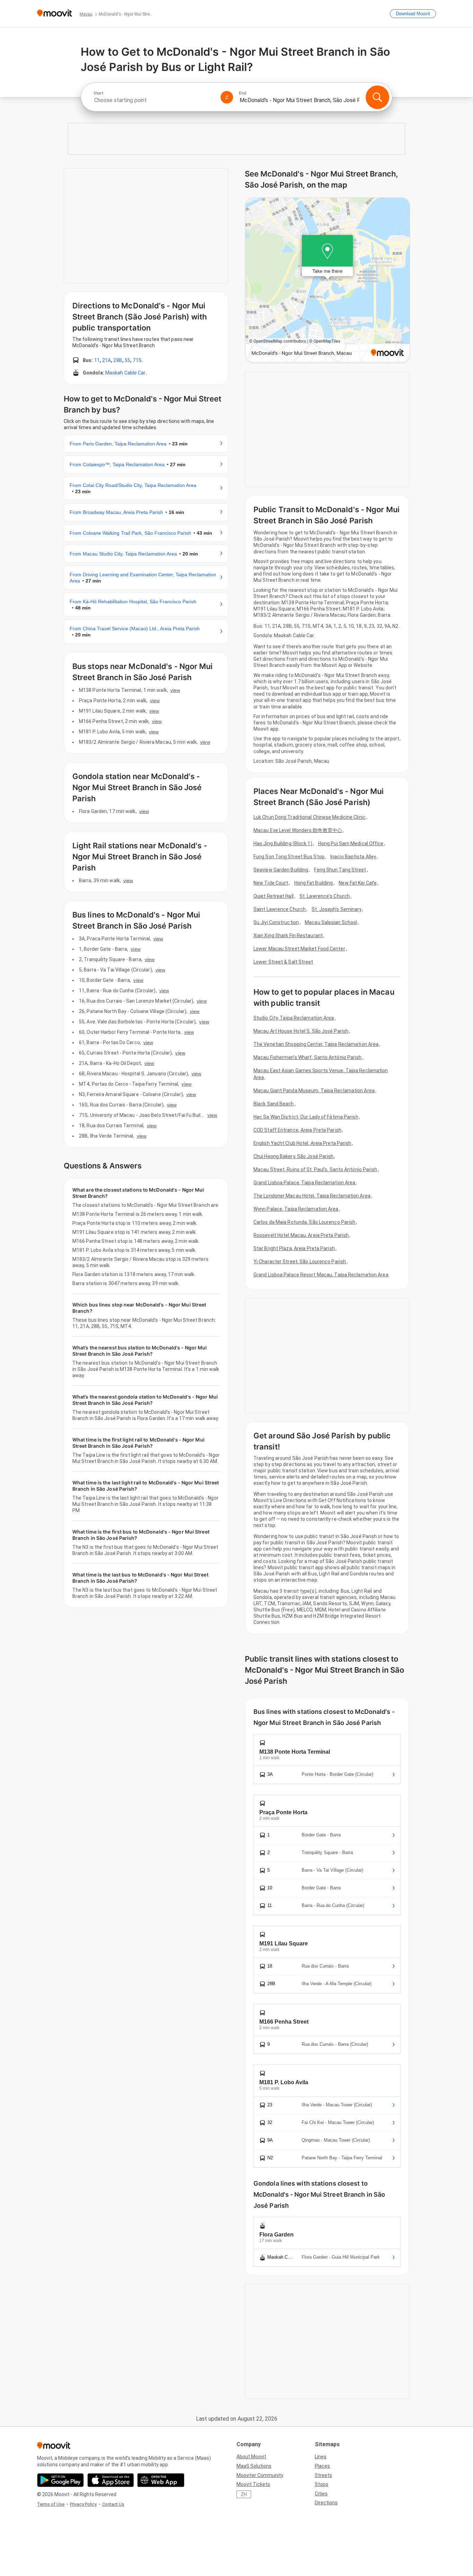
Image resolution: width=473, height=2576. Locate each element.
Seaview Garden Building (281, 870)
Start (98, 93)
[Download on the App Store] (111, 2480)
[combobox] (154, 100)
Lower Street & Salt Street (283, 962)
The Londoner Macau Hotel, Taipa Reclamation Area (312, 1196)
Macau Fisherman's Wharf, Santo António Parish (308, 1057)
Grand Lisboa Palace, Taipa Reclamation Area (304, 1183)
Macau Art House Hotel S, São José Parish (301, 1031)
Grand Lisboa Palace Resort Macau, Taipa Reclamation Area (321, 1275)
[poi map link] (328, 281)
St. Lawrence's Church (325, 896)
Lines (321, 2457)
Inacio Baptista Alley (353, 857)
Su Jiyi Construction (276, 922)
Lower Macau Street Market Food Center (299, 949)
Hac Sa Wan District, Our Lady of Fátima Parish (306, 1117)
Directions (326, 2503)
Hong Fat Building (314, 883)
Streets (323, 2475)
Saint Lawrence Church (280, 909)
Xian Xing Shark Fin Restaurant (288, 936)
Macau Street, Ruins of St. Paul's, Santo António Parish (315, 1169)
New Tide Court (271, 883)
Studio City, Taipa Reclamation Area (294, 1018)
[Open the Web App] (161, 2480)
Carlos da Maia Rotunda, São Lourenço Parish (304, 1222)
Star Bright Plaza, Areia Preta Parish (294, 1248)
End (243, 93)
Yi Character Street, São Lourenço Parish (300, 1262)
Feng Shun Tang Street (340, 870)
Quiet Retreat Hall (274, 896)
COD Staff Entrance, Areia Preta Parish (297, 1130)
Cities (321, 2494)
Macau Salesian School (331, 922)
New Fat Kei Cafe (358, 883)
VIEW (175, 690)
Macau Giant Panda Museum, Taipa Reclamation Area (314, 1091)
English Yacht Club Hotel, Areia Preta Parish (302, 1143)
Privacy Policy (83, 2504)
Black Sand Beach (274, 1104)
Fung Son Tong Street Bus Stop (289, 857)
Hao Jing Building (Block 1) (283, 843)
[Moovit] (55, 14)
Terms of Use (51, 2504)
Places (322, 2466)
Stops (322, 2484)
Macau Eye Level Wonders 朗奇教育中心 (298, 830)
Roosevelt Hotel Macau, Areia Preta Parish (301, 1235)
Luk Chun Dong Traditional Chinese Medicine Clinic (310, 817)
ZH (244, 2494)
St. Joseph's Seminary (337, 909)
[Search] (377, 97)
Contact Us (113, 2504)
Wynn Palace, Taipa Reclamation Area (296, 1209)
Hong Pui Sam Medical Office (351, 843)
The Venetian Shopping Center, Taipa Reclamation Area (316, 1044)
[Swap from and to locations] (227, 97)
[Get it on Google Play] (60, 2480)
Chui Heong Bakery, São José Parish (293, 1156)
